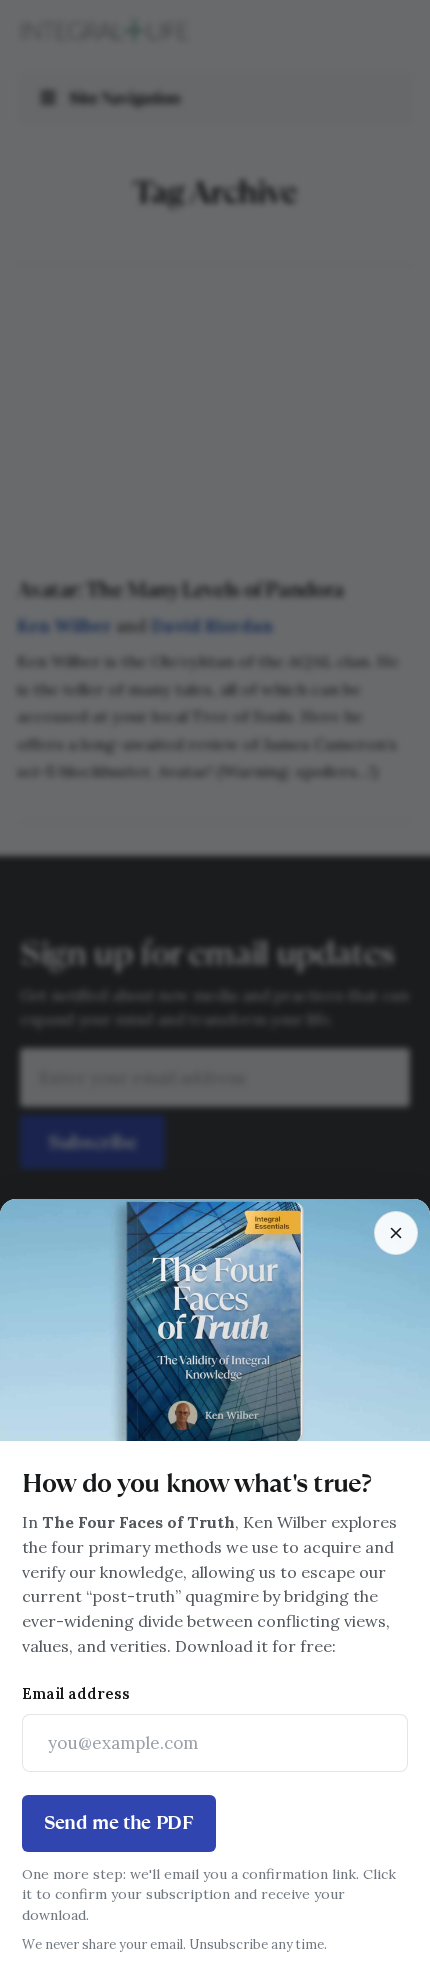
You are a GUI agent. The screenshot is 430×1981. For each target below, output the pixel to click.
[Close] (396, 1233)
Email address (76, 1693)
